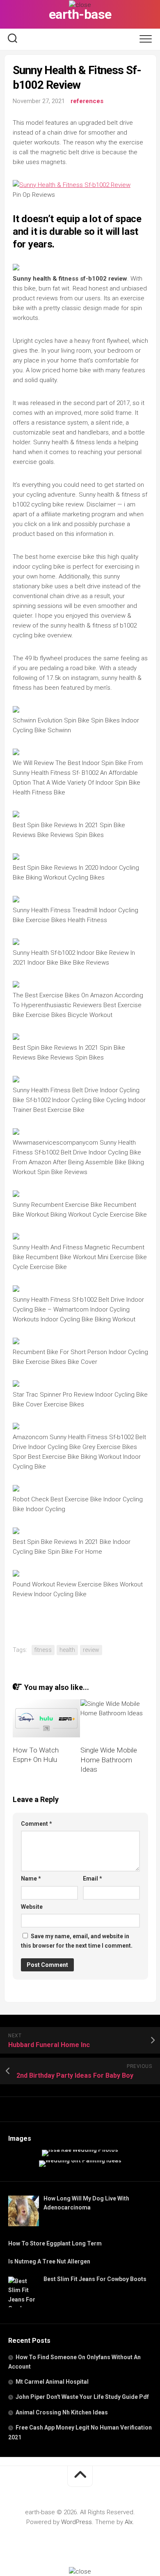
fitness (43, 1650)
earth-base (80, 14)
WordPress (77, 2522)
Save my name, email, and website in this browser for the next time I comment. (77, 1941)
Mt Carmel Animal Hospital (52, 2382)
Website (32, 1907)
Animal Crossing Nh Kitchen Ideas (62, 2412)
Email (93, 1879)
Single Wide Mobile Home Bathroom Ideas (109, 1760)
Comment (37, 1824)
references (87, 101)
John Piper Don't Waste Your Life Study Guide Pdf (82, 2397)
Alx (129, 2522)
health (67, 1650)
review (91, 1650)
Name (31, 1879)
